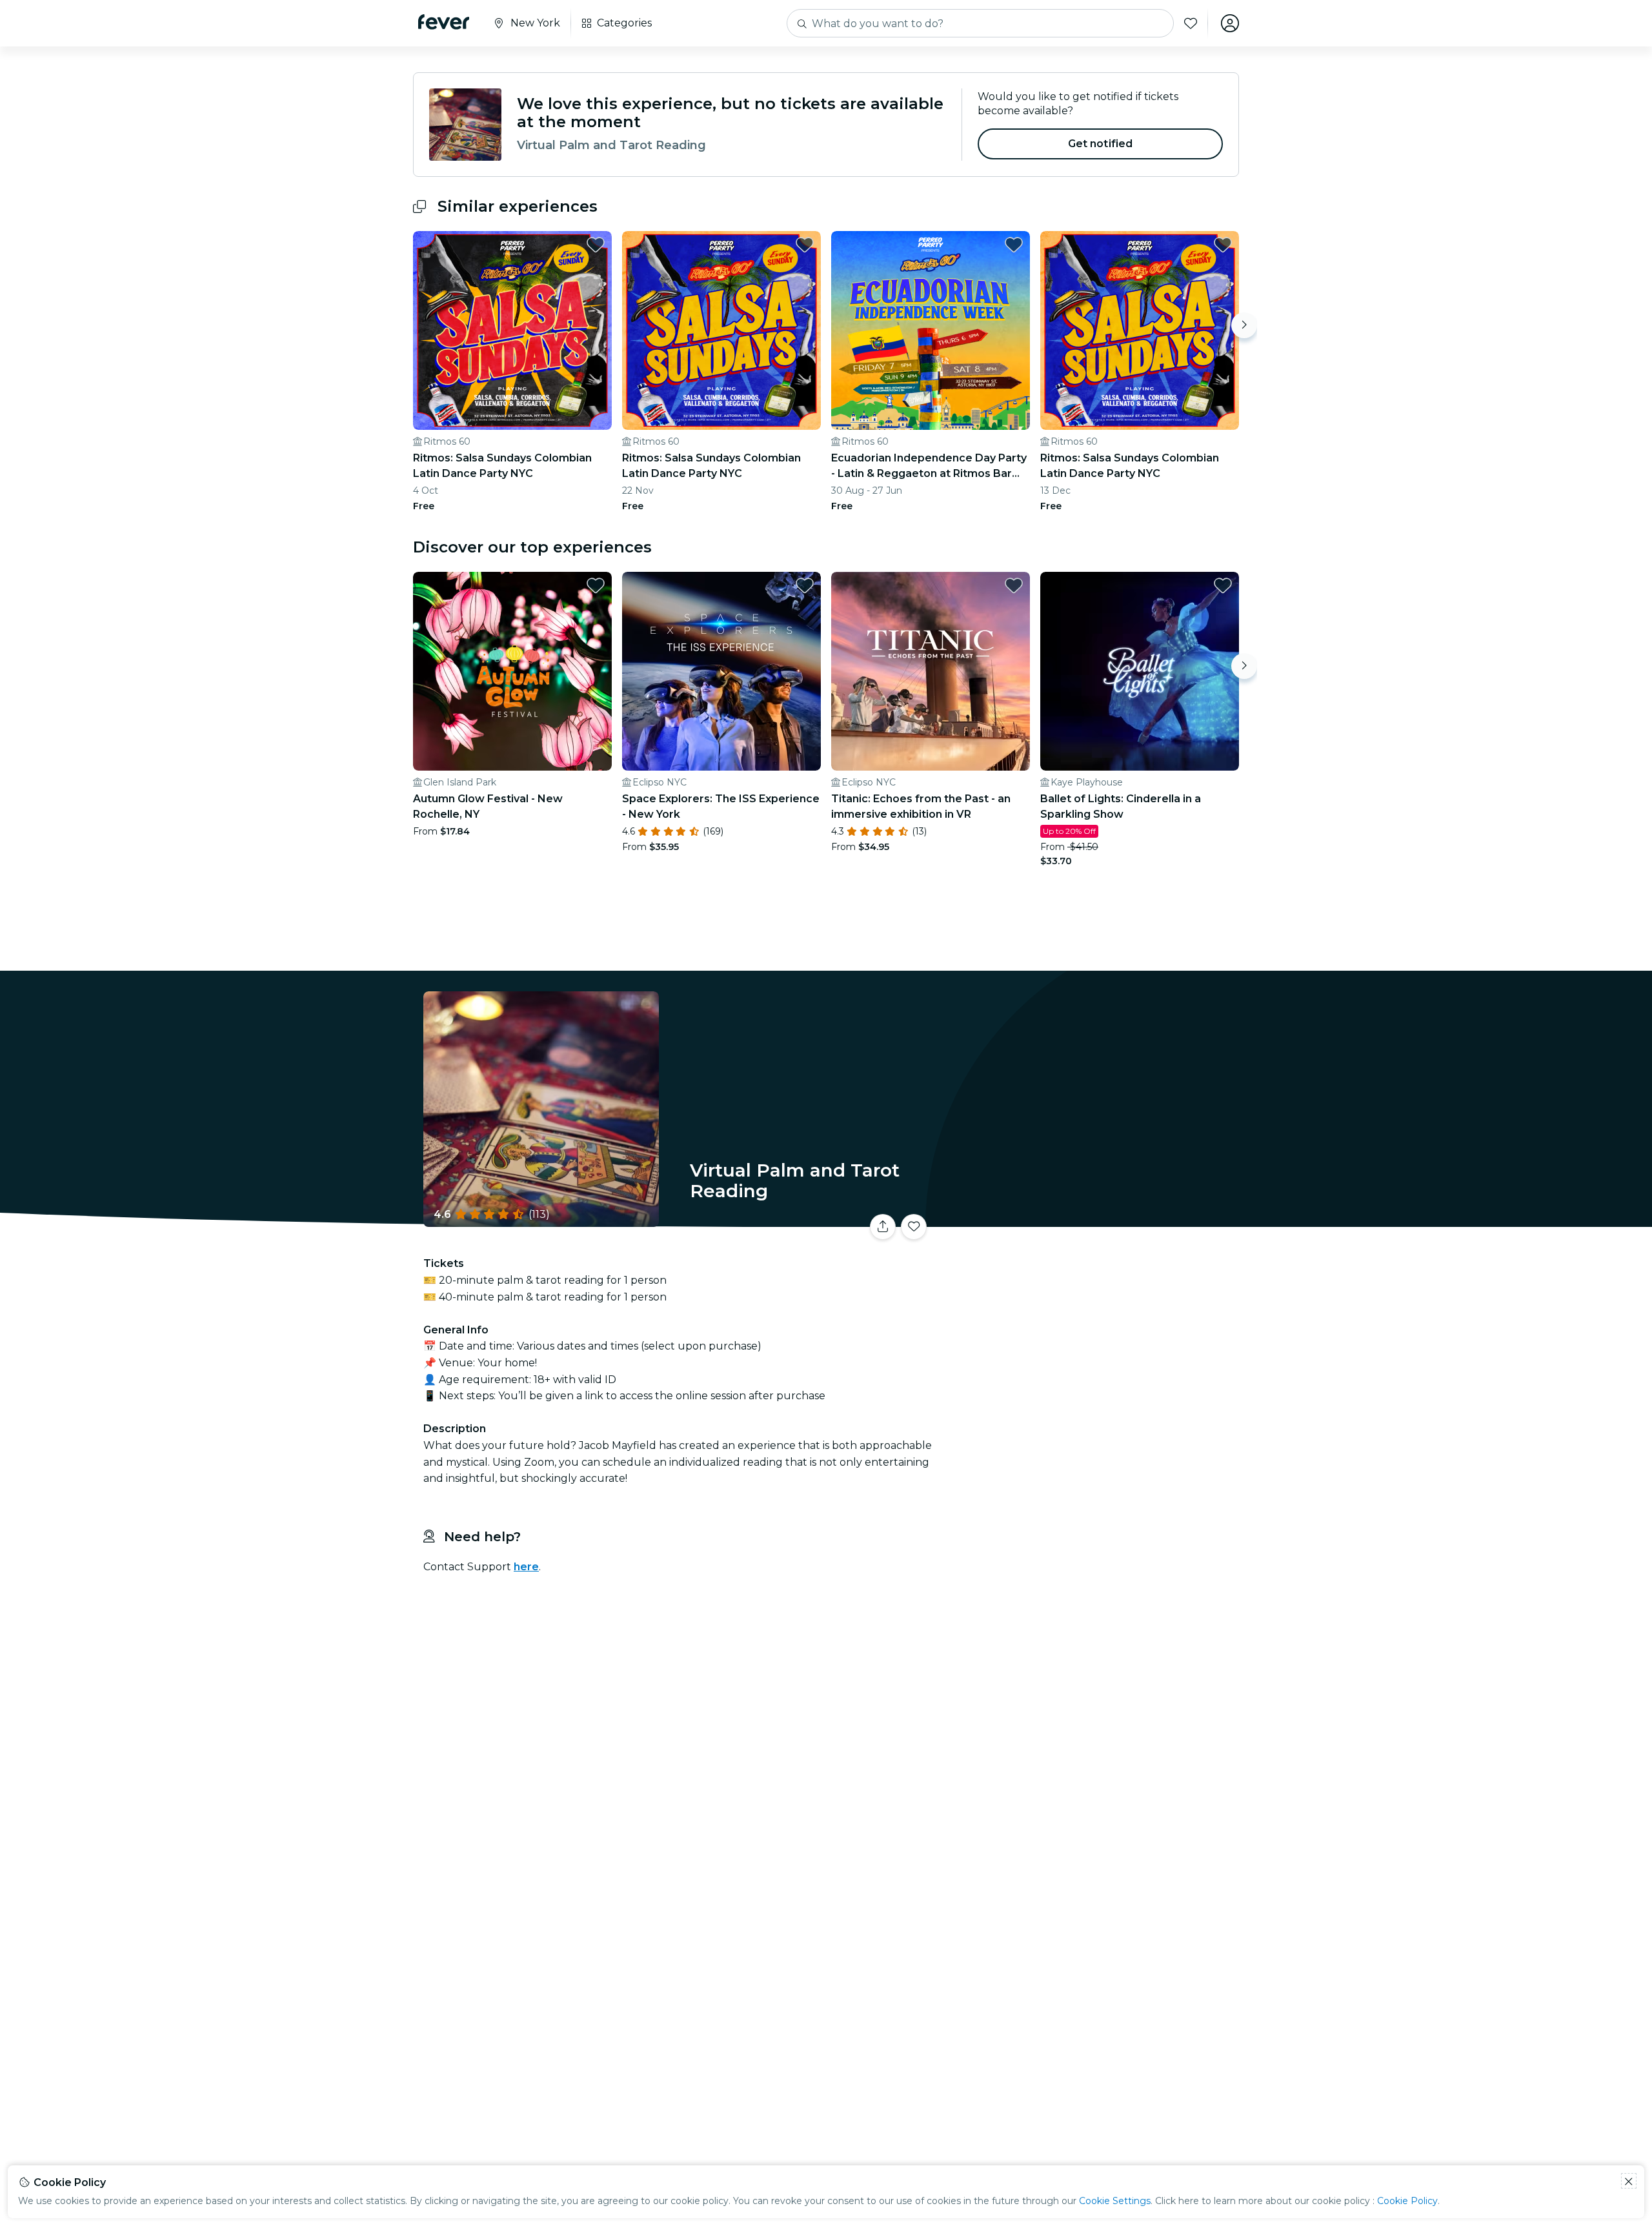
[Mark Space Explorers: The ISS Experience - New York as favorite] (805, 585)
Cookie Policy (1407, 2201)
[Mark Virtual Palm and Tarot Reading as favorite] (914, 1227)
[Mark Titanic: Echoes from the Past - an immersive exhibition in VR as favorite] (1014, 585)
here (526, 1567)
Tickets (1096, 1219)
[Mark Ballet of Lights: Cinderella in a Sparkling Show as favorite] (1223, 585)
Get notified (1101, 144)
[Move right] (1244, 325)
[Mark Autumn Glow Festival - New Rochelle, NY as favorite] (596, 585)
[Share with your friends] (883, 1227)
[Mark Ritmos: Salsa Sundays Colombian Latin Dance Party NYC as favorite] (596, 245)
